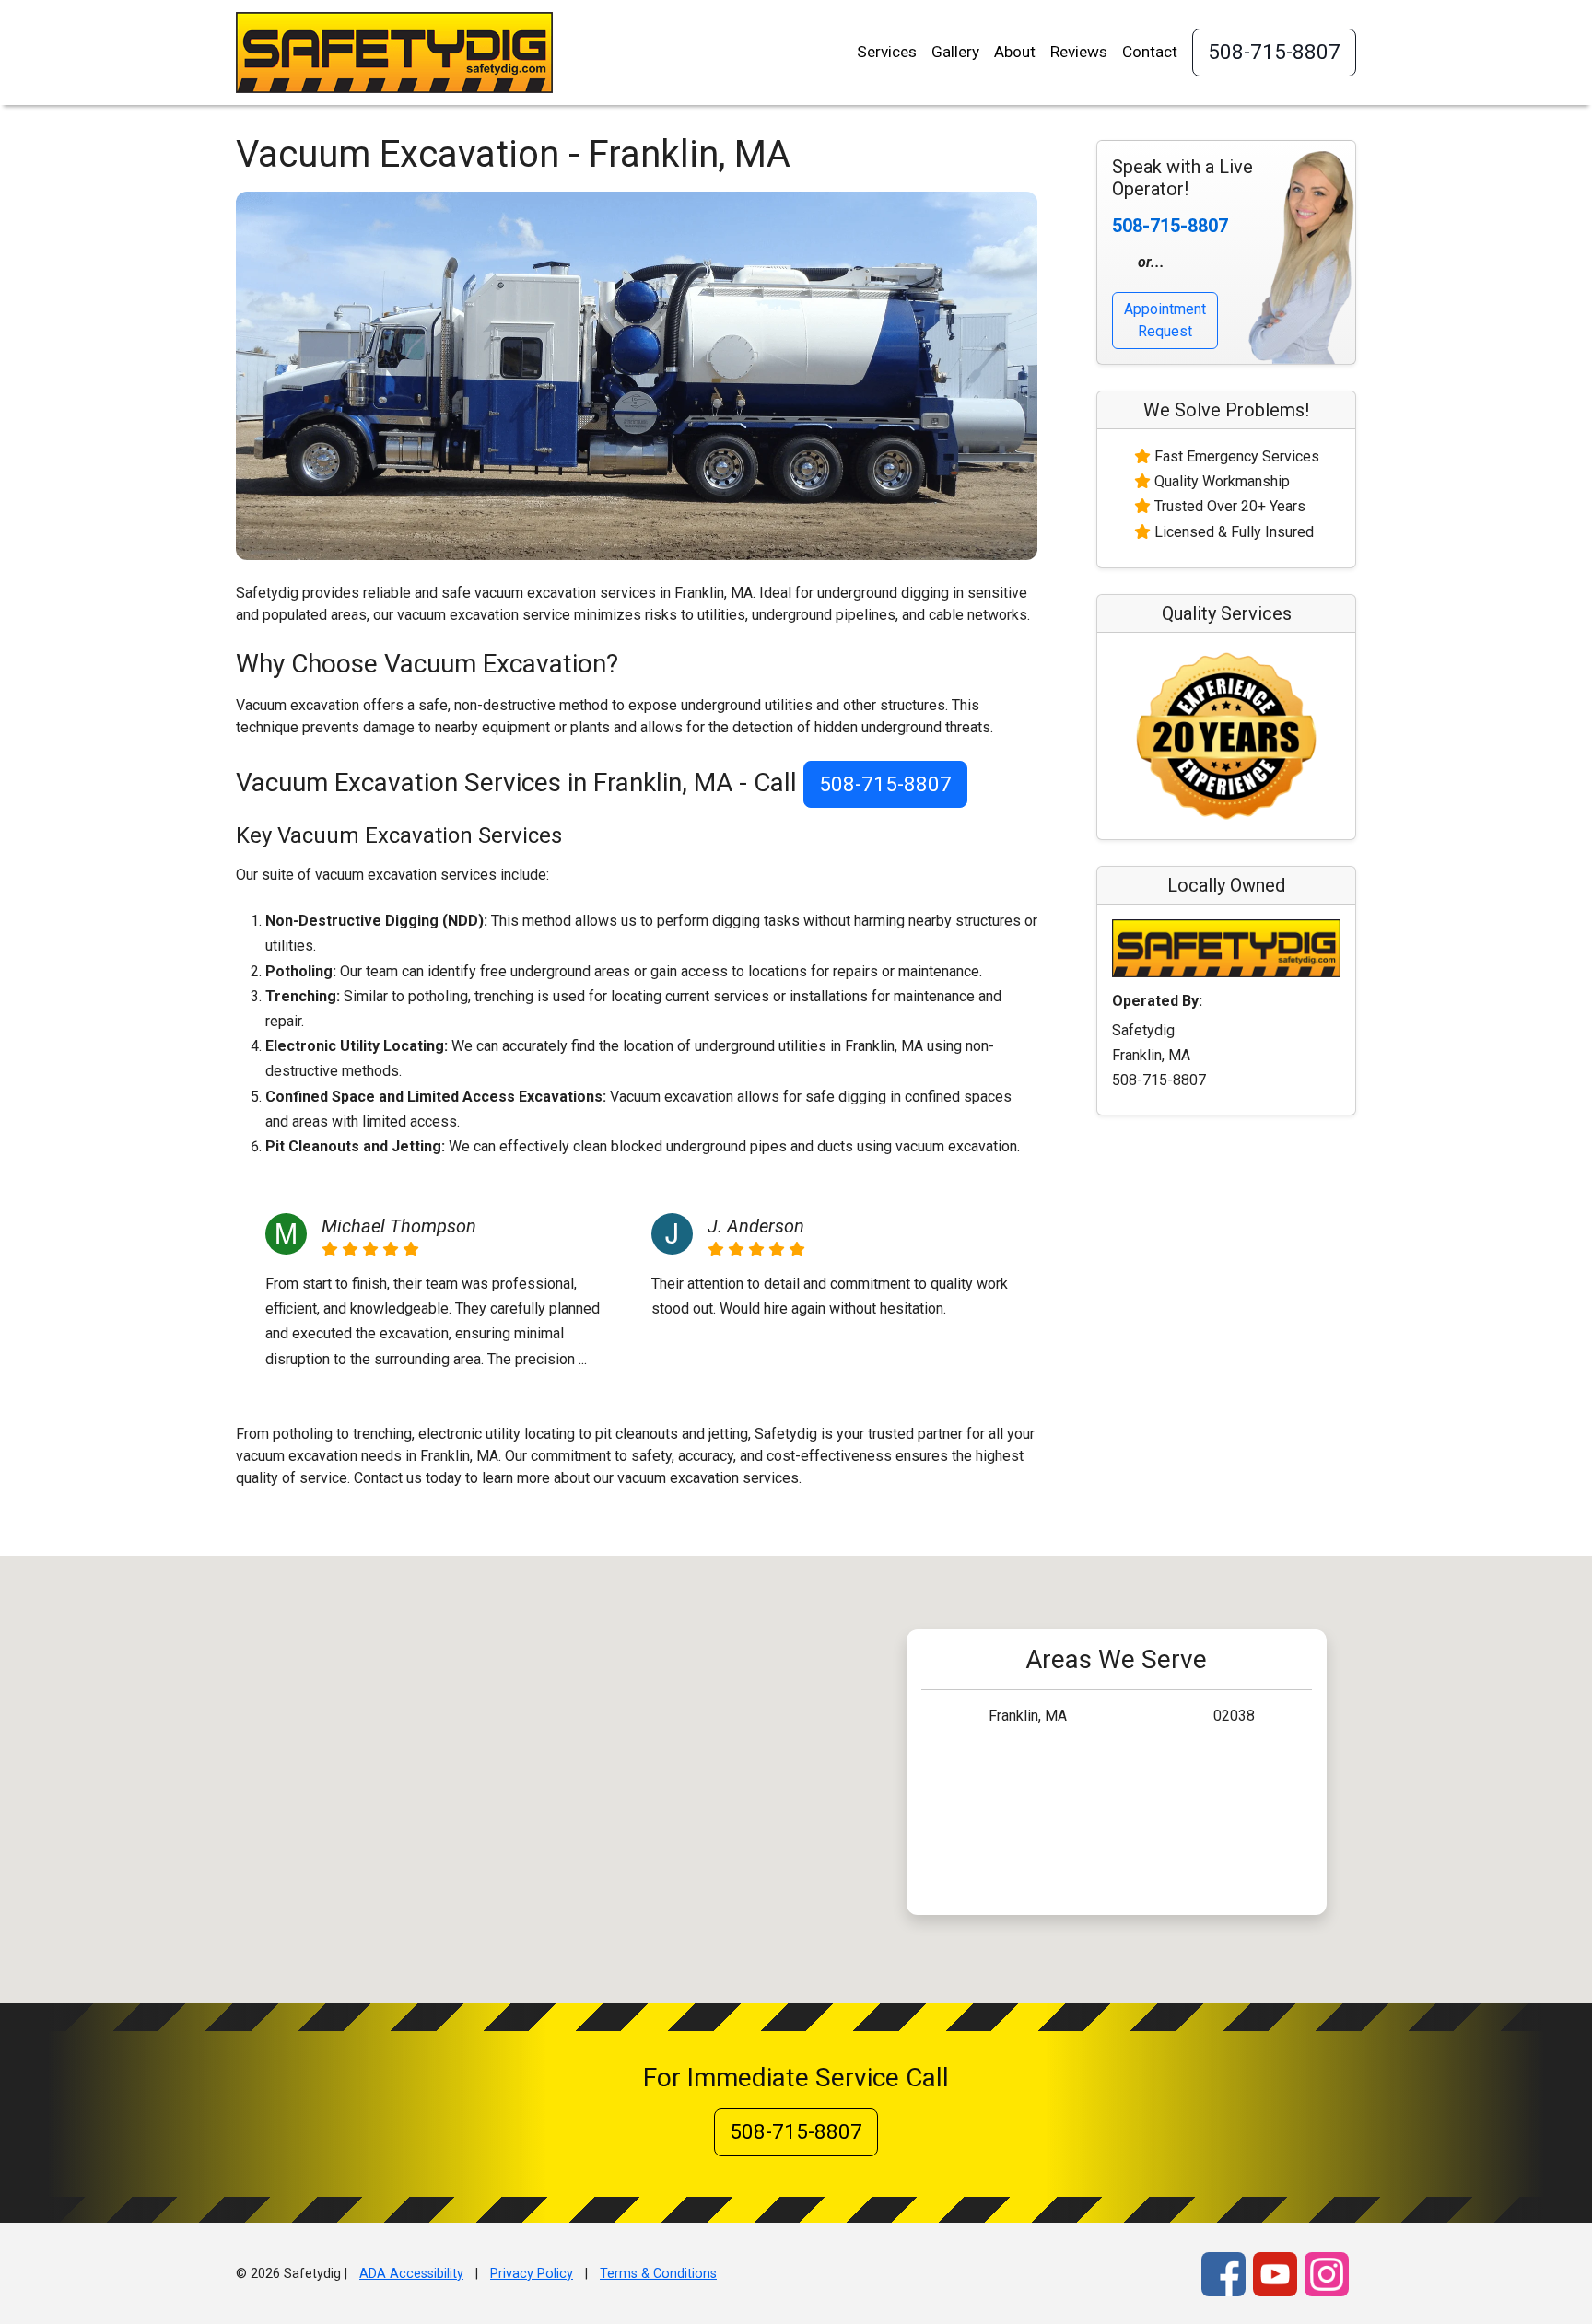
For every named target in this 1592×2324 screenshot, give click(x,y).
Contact (1150, 52)
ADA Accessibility (411, 2274)
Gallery (955, 52)
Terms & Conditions (658, 2274)
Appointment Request (1165, 320)
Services (887, 52)
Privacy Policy (532, 2274)
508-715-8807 (1274, 52)
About (1015, 52)
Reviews (1079, 52)
